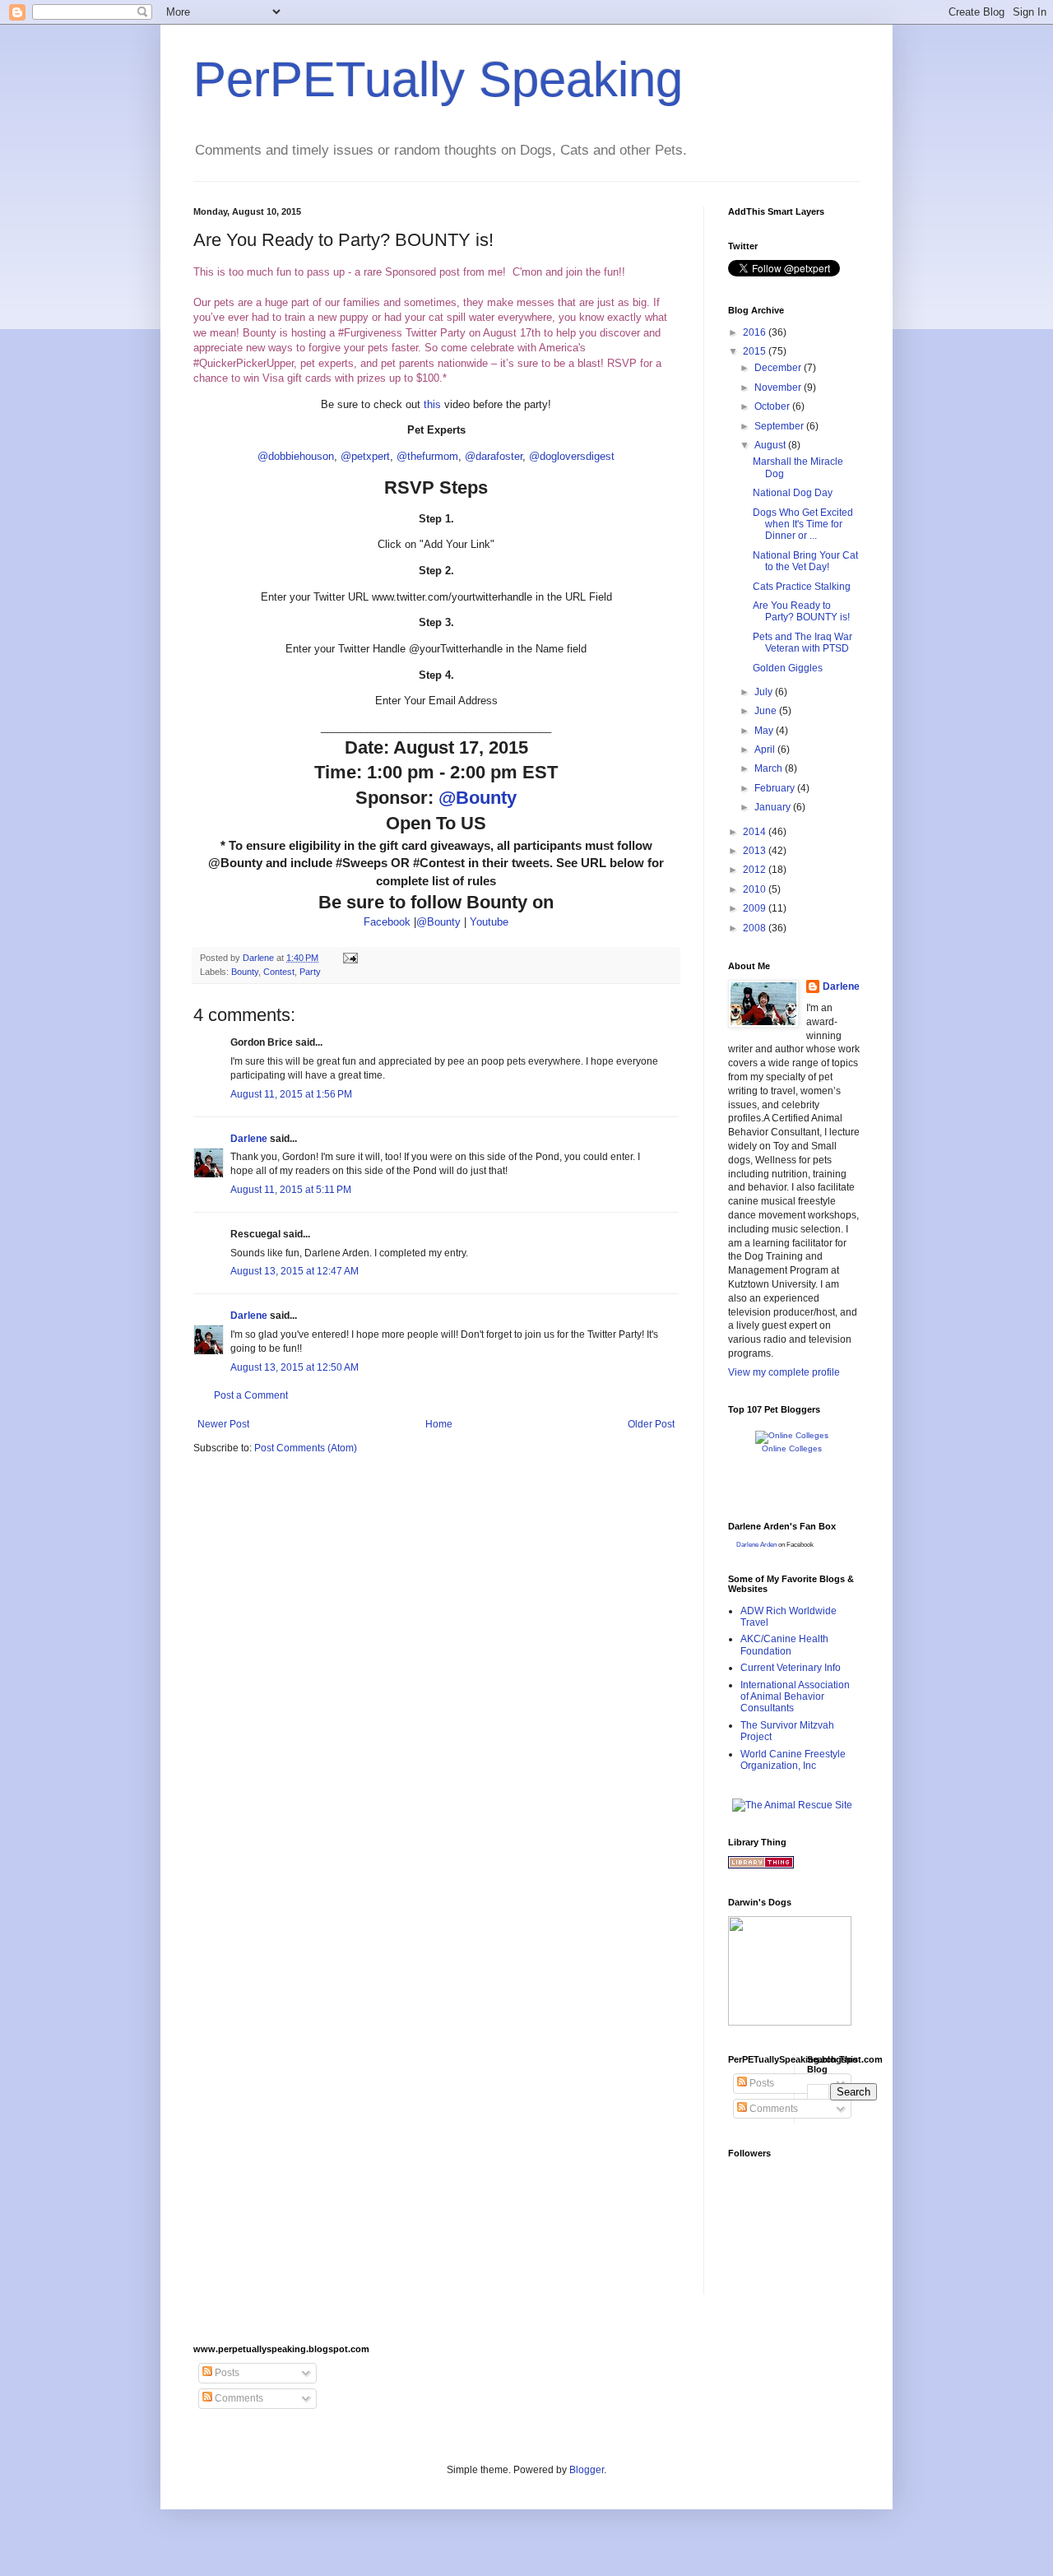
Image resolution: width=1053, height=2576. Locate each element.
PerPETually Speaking (438, 79)
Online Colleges (792, 1448)
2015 (756, 351)
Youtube (489, 922)
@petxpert (365, 456)
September (780, 426)
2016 (756, 332)
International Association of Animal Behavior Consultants (795, 1697)
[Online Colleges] (792, 1435)
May (765, 731)
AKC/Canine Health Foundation (784, 1645)
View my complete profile (784, 1372)
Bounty (245, 972)
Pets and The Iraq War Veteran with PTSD (803, 643)
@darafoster (494, 456)
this (432, 404)
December (779, 368)
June (767, 711)
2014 (756, 832)
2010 (756, 889)
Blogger (587, 2470)
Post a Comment (251, 1395)
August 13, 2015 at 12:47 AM (295, 1271)
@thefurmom (427, 456)
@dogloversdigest (572, 456)
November (779, 388)
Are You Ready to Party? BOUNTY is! (801, 611)
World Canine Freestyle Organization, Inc (793, 1760)
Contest (279, 972)
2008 (756, 928)
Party (310, 972)
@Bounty (478, 798)
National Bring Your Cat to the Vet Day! (805, 561)
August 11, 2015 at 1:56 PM (291, 1094)
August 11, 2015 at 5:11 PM (291, 1190)
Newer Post (223, 1424)
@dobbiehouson (296, 456)
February (776, 788)
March (770, 768)
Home (439, 1424)
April (766, 750)
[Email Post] (350, 958)
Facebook (387, 922)
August (771, 445)
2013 (756, 851)
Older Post (651, 1424)
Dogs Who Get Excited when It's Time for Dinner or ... (803, 524)
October (773, 406)
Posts (761, 2083)
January (774, 807)
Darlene (249, 1139)
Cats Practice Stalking (802, 587)
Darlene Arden (756, 1545)
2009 (756, 908)
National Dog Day (793, 493)
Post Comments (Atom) (306, 1448)
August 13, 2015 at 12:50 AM (295, 1367)
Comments (772, 2109)
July (765, 692)
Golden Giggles (788, 668)
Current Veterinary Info (791, 1668)
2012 (756, 870)
